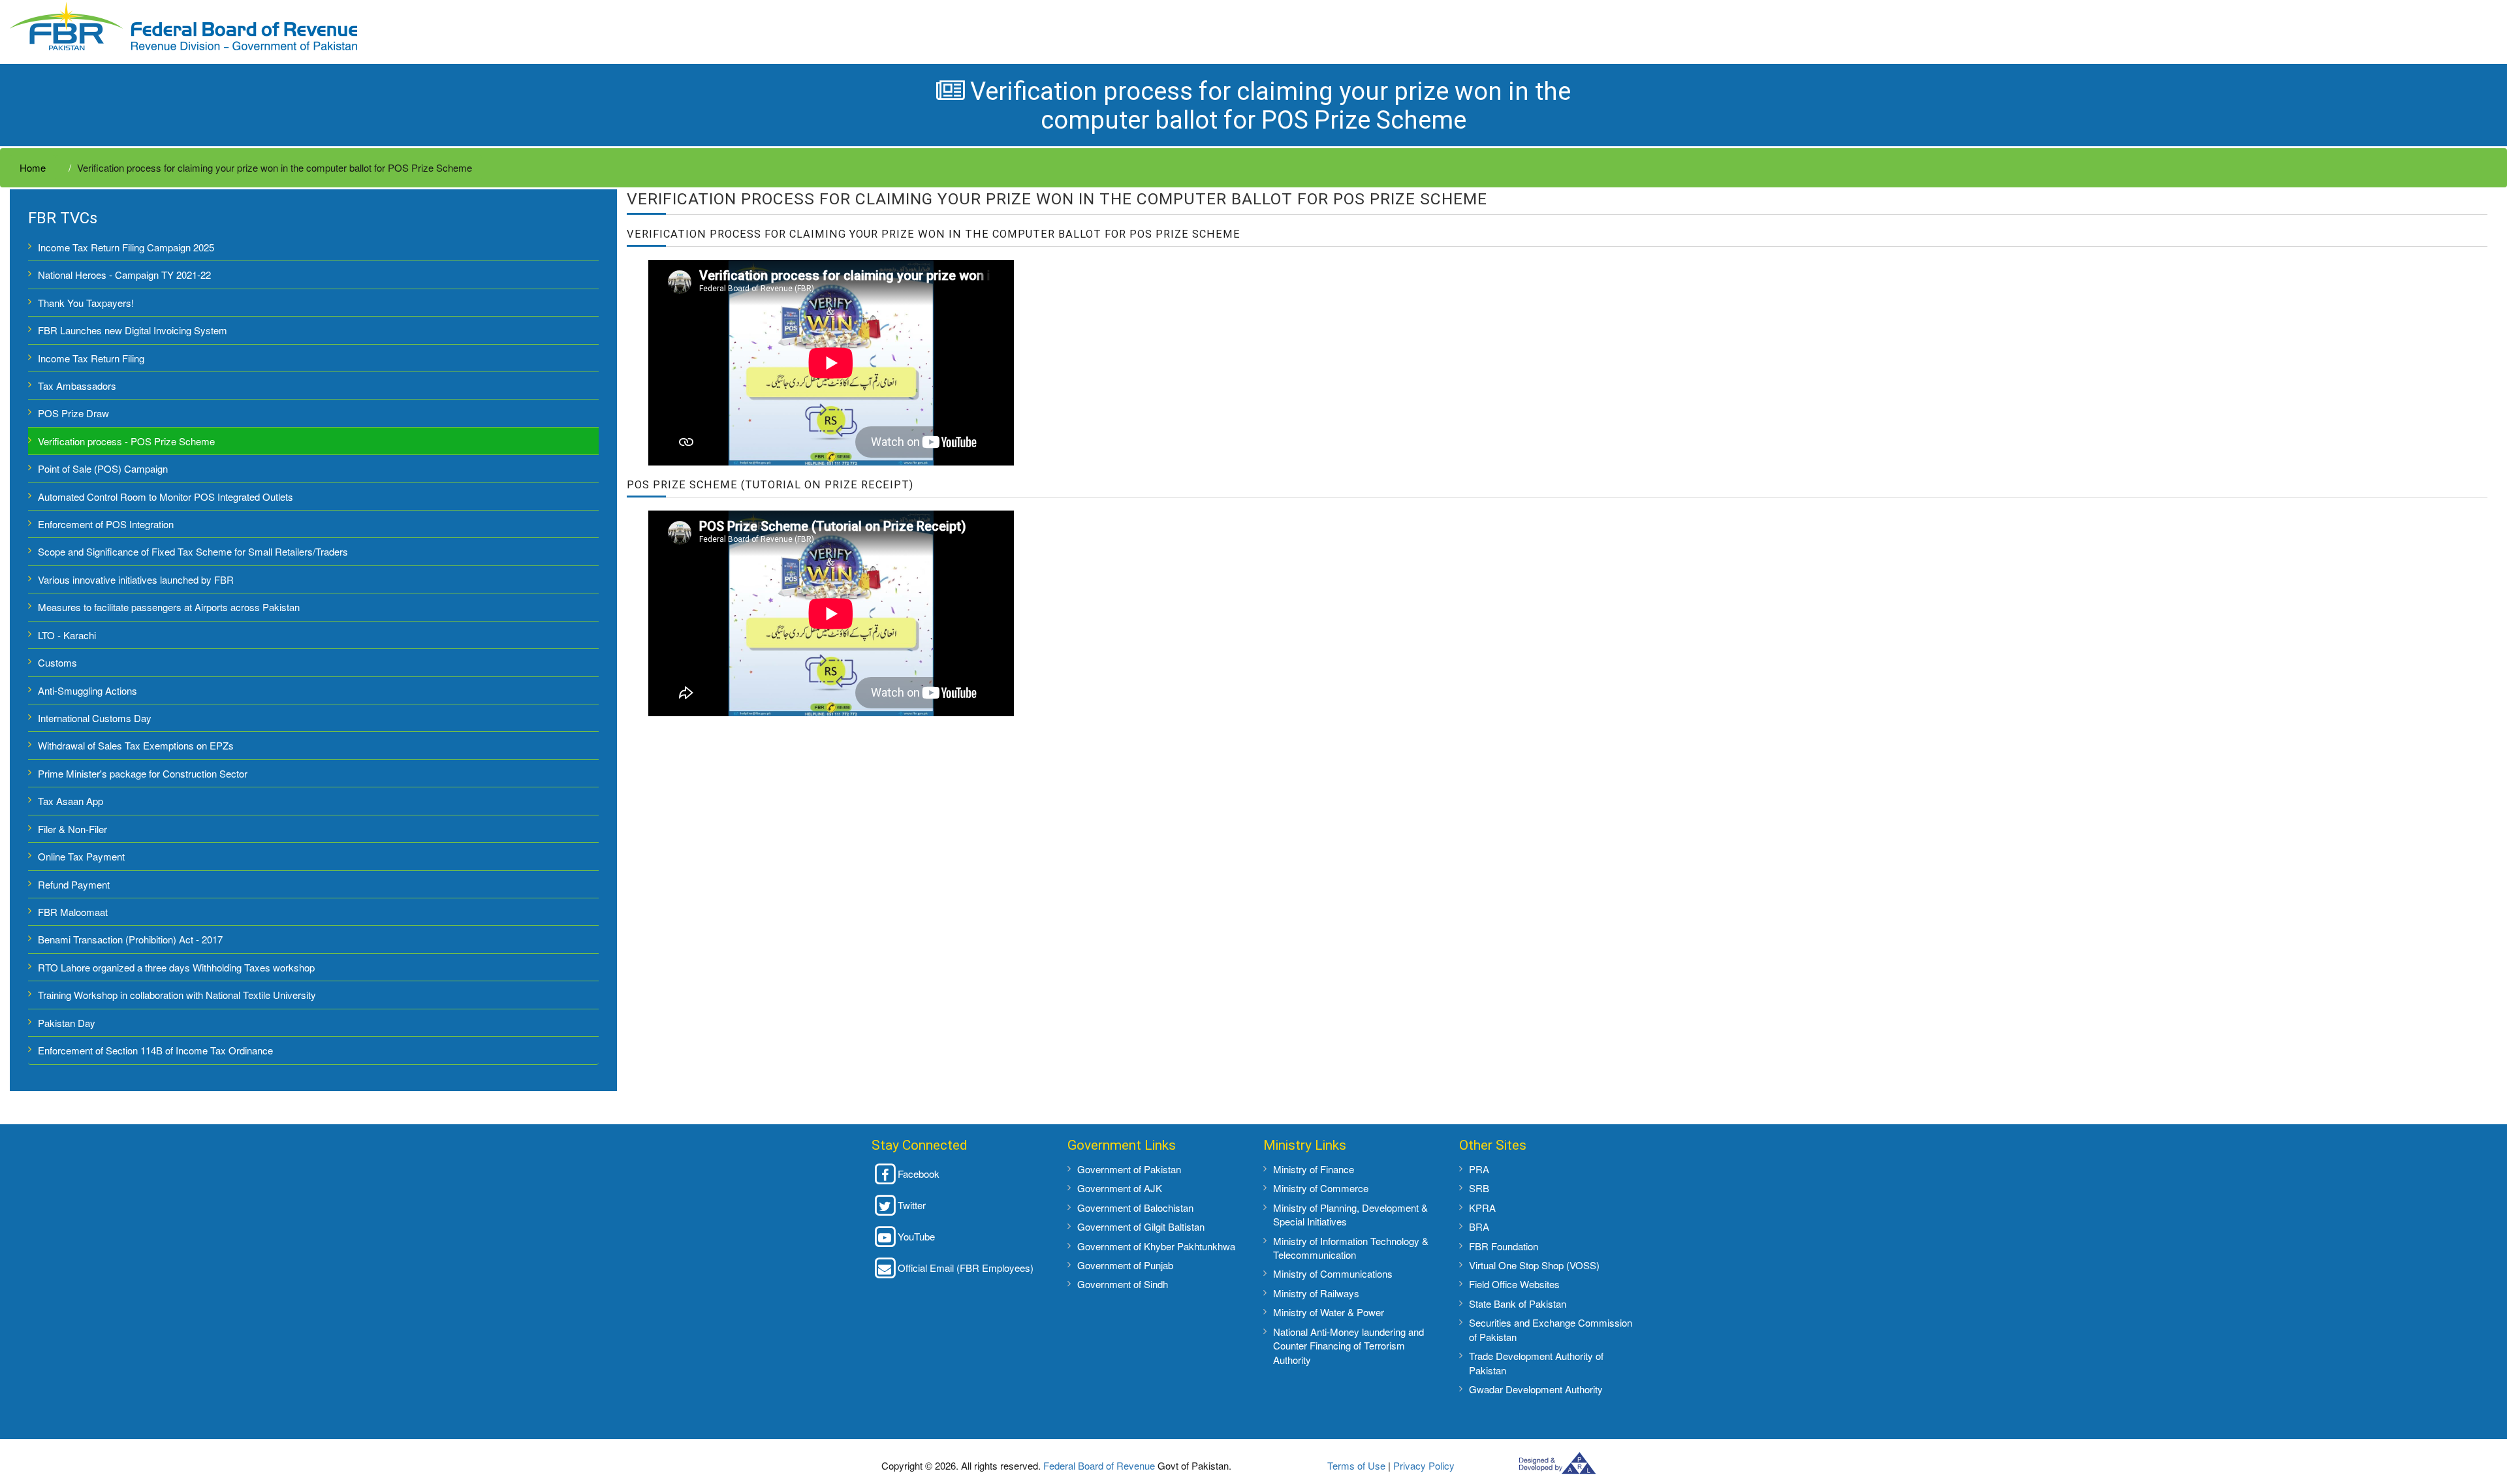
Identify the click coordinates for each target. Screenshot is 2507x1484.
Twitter (912, 1205)
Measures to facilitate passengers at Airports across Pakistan (169, 607)
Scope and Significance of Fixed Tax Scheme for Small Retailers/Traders (193, 551)
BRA (1479, 1226)
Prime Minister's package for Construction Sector (143, 773)
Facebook (919, 1174)
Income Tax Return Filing (91, 358)
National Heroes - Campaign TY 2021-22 (124, 275)
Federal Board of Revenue (1099, 1465)
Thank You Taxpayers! (86, 303)
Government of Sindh (1123, 1284)
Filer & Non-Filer (72, 829)
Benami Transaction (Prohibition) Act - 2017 (130, 939)
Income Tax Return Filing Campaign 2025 (126, 247)
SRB (1479, 1188)
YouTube (916, 1236)
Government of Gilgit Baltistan (1141, 1226)
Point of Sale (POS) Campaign (103, 468)
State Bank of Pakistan (1518, 1303)
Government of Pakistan (1129, 1169)
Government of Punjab (1125, 1265)
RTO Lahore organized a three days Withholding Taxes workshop (176, 967)
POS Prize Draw (73, 413)
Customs (57, 662)
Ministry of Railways (1316, 1293)
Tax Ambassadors (77, 386)
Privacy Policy (1424, 1465)
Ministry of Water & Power (1329, 1312)
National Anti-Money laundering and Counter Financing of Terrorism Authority (1348, 1346)
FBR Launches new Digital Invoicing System (133, 330)
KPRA (1482, 1208)
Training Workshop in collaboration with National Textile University (177, 995)
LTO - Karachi (67, 635)
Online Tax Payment (81, 856)
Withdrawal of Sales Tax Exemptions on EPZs (136, 745)
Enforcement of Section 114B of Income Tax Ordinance (155, 1050)
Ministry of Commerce (1321, 1188)
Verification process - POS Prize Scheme (126, 441)
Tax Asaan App (71, 801)
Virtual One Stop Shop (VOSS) (1534, 1265)
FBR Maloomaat (73, 912)
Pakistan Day (67, 1023)
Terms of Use (1356, 1465)
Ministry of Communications (1333, 1273)
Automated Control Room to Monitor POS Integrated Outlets (166, 497)
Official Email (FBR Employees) (966, 1268)
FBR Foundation (1504, 1246)
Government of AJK (1120, 1188)
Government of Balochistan (1135, 1208)
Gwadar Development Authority (1536, 1389)
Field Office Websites (1514, 1284)
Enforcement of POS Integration (106, 524)
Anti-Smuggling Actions (87, 690)
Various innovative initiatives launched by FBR (136, 579)
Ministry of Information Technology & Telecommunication (1351, 1248)
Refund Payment (74, 884)
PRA (1479, 1169)
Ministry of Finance (1314, 1169)
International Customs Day (95, 718)
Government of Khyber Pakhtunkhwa (1156, 1246)
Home (33, 167)
